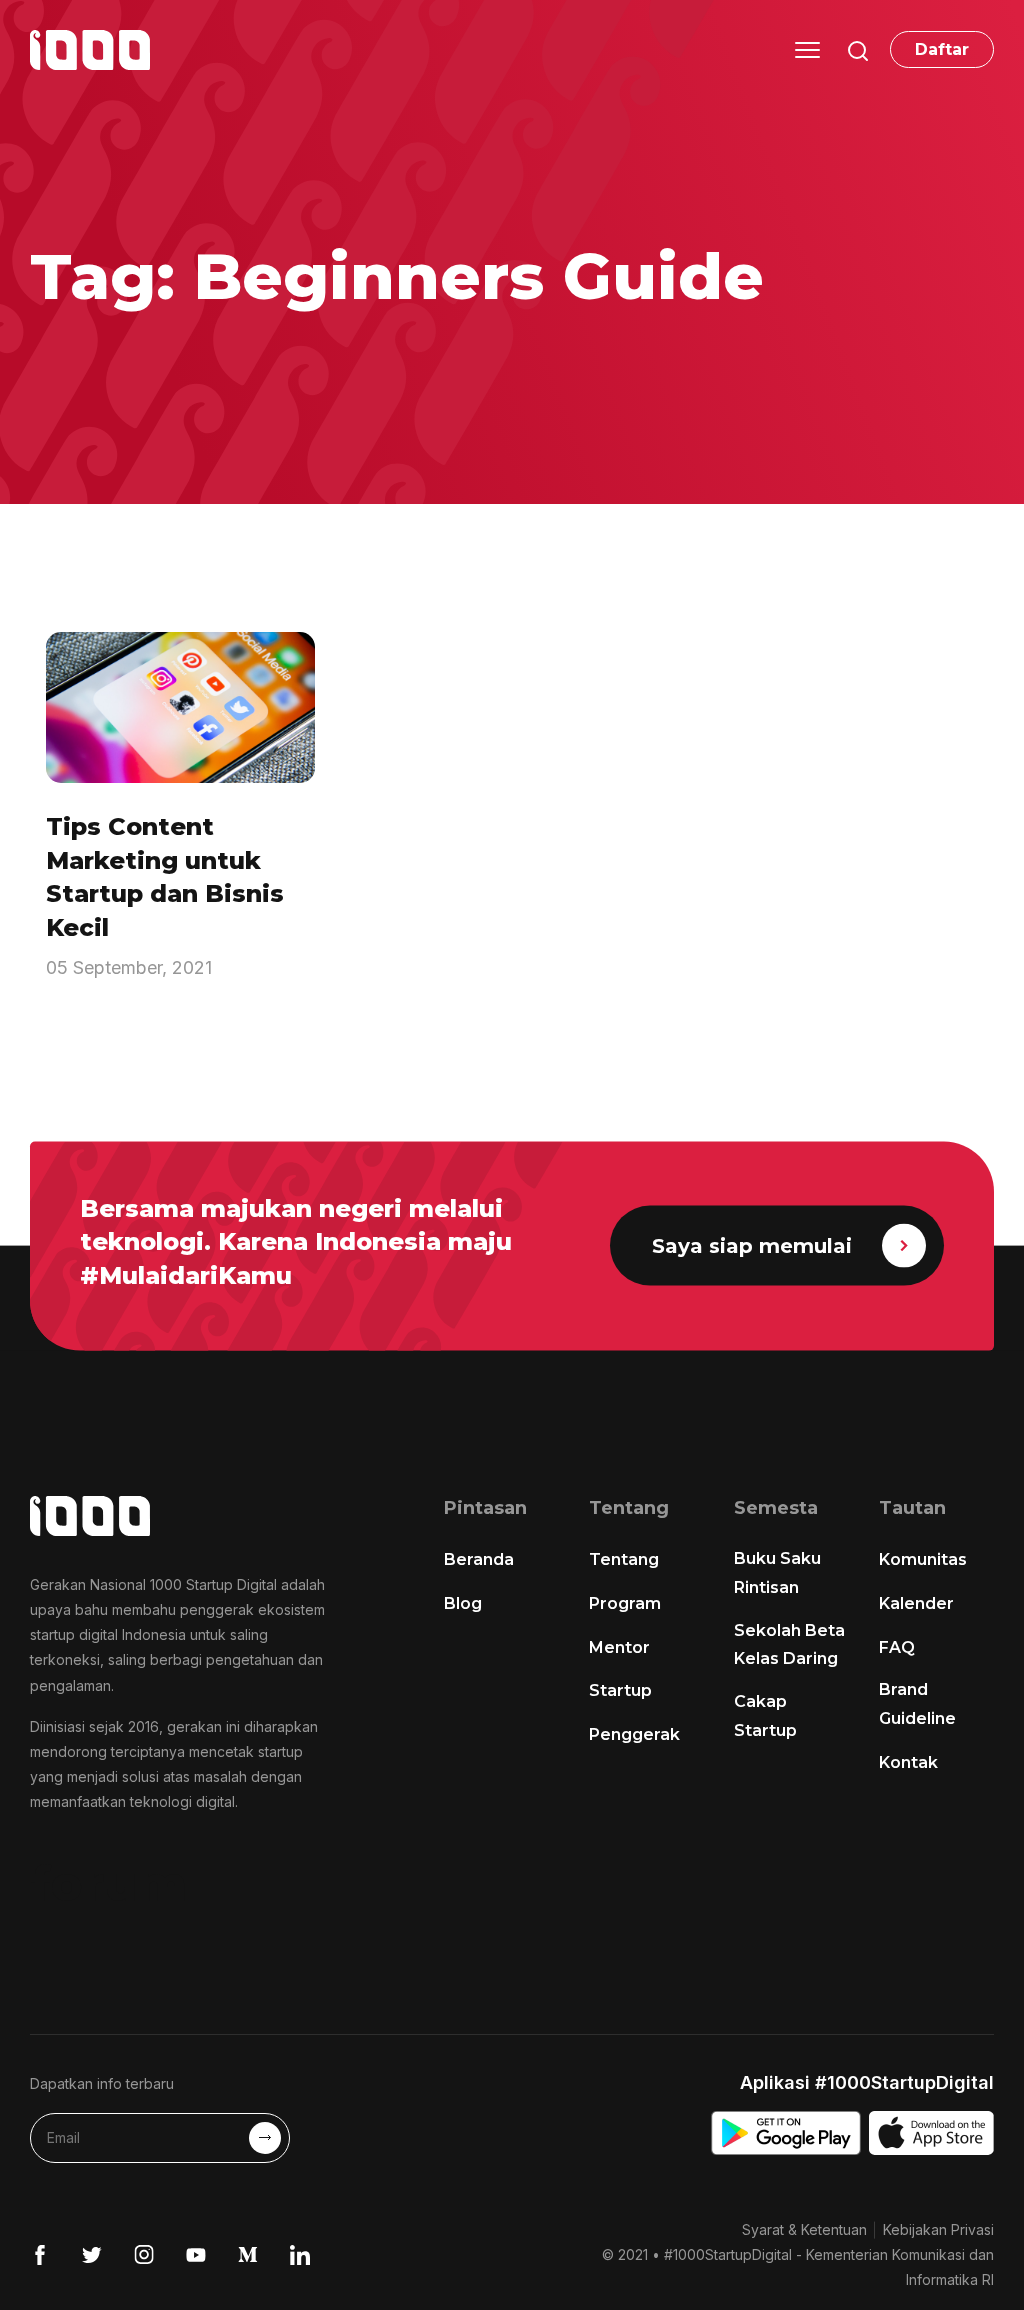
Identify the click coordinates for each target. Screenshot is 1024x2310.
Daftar (942, 49)
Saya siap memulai (752, 1246)
